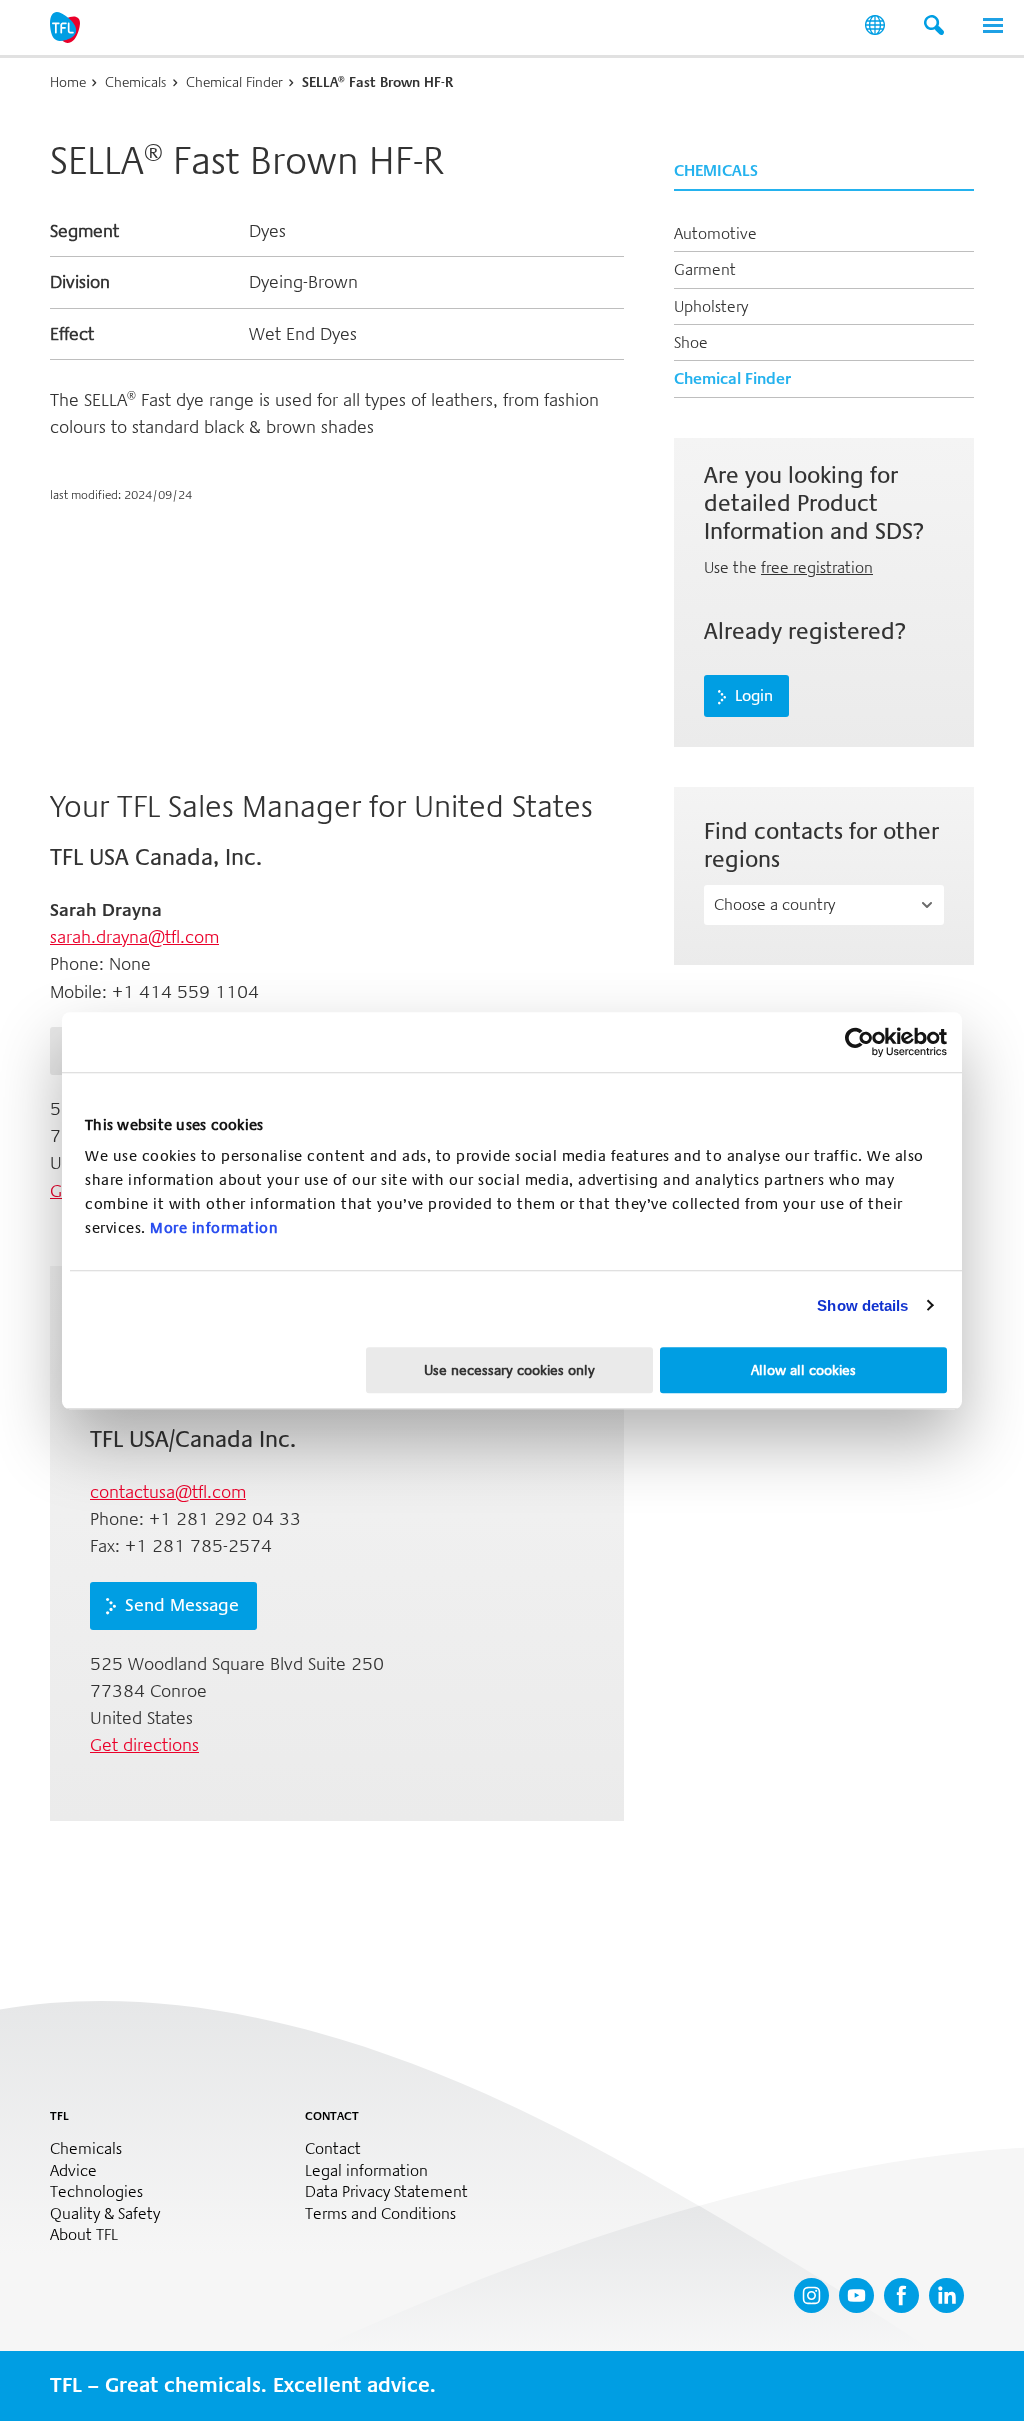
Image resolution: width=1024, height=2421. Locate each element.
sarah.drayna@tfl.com (134, 937)
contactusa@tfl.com (168, 1492)
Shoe (691, 342)
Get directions (144, 1745)
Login (754, 696)
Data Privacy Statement (386, 2192)
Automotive (715, 233)
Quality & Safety (105, 2214)
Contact (333, 2149)
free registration (817, 567)
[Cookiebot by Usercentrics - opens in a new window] (859, 1042)
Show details (862, 1305)
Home (68, 82)
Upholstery (711, 306)
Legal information (366, 2171)
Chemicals (135, 82)
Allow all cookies (803, 1370)
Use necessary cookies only (509, 1370)
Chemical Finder (234, 82)
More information (214, 1228)
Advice (73, 2171)
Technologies (96, 2192)
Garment (705, 269)
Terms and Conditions (380, 2214)
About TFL (84, 2235)
